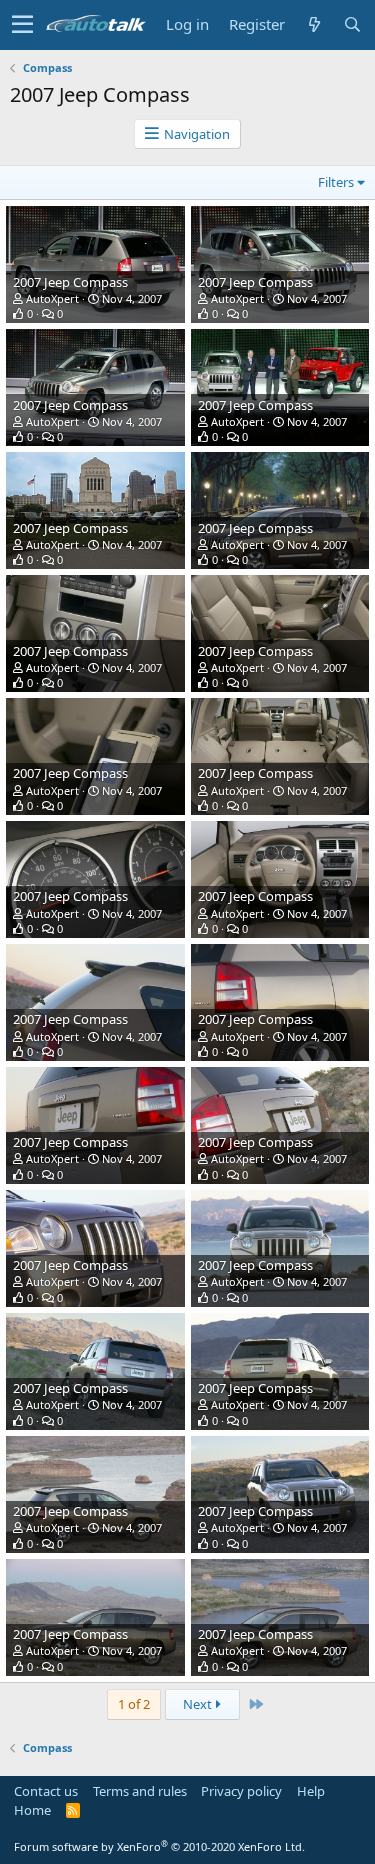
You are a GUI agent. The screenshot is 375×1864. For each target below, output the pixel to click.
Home (32, 1810)
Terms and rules (140, 1791)
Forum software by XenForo (159, 1846)
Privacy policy (241, 1791)
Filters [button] (336, 182)
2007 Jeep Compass (70, 282)
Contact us (46, 1791)
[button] (22, 25)
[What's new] (314, 24)
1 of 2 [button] (134, 1704)
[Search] (352, 24)
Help (311, 1791)
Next (199, 1704)
